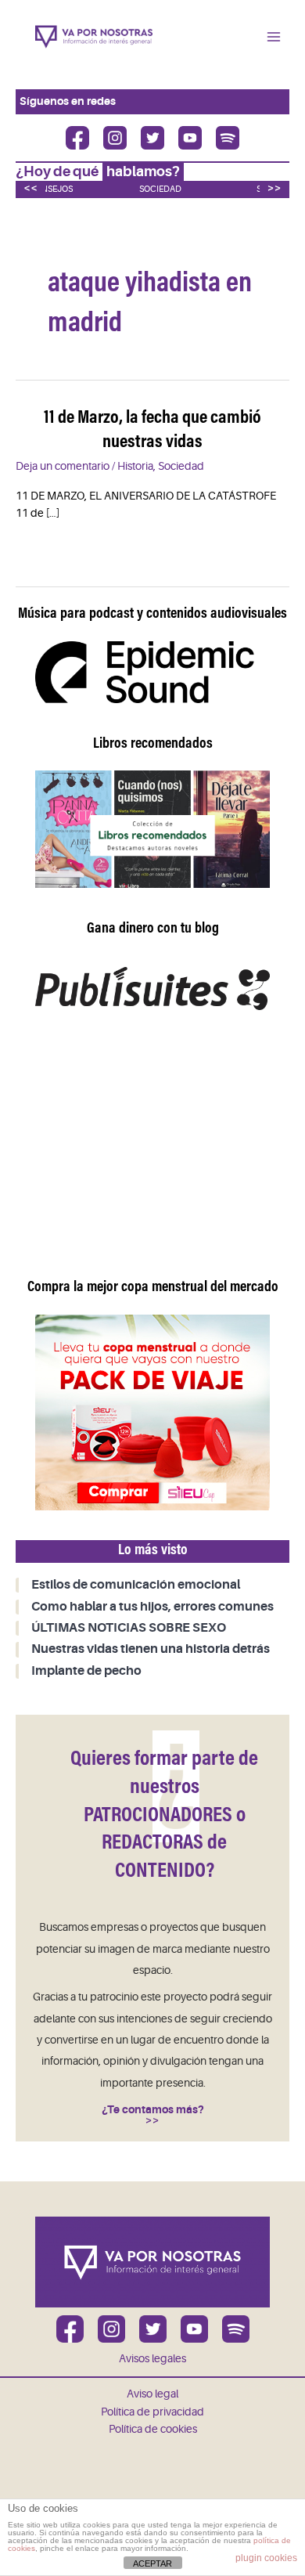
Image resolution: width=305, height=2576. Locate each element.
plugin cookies (266, 2558)
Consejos (51, 189)
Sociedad (160, 189)
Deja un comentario (63, 466)
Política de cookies (153, 2429)
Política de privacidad (152, 2412)
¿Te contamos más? (153, 2110)
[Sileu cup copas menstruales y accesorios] (152, 1412)
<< (30, 188)
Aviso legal (152, 2394)
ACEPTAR (152, 2563)
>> (274, 188)
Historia (135, 466)
